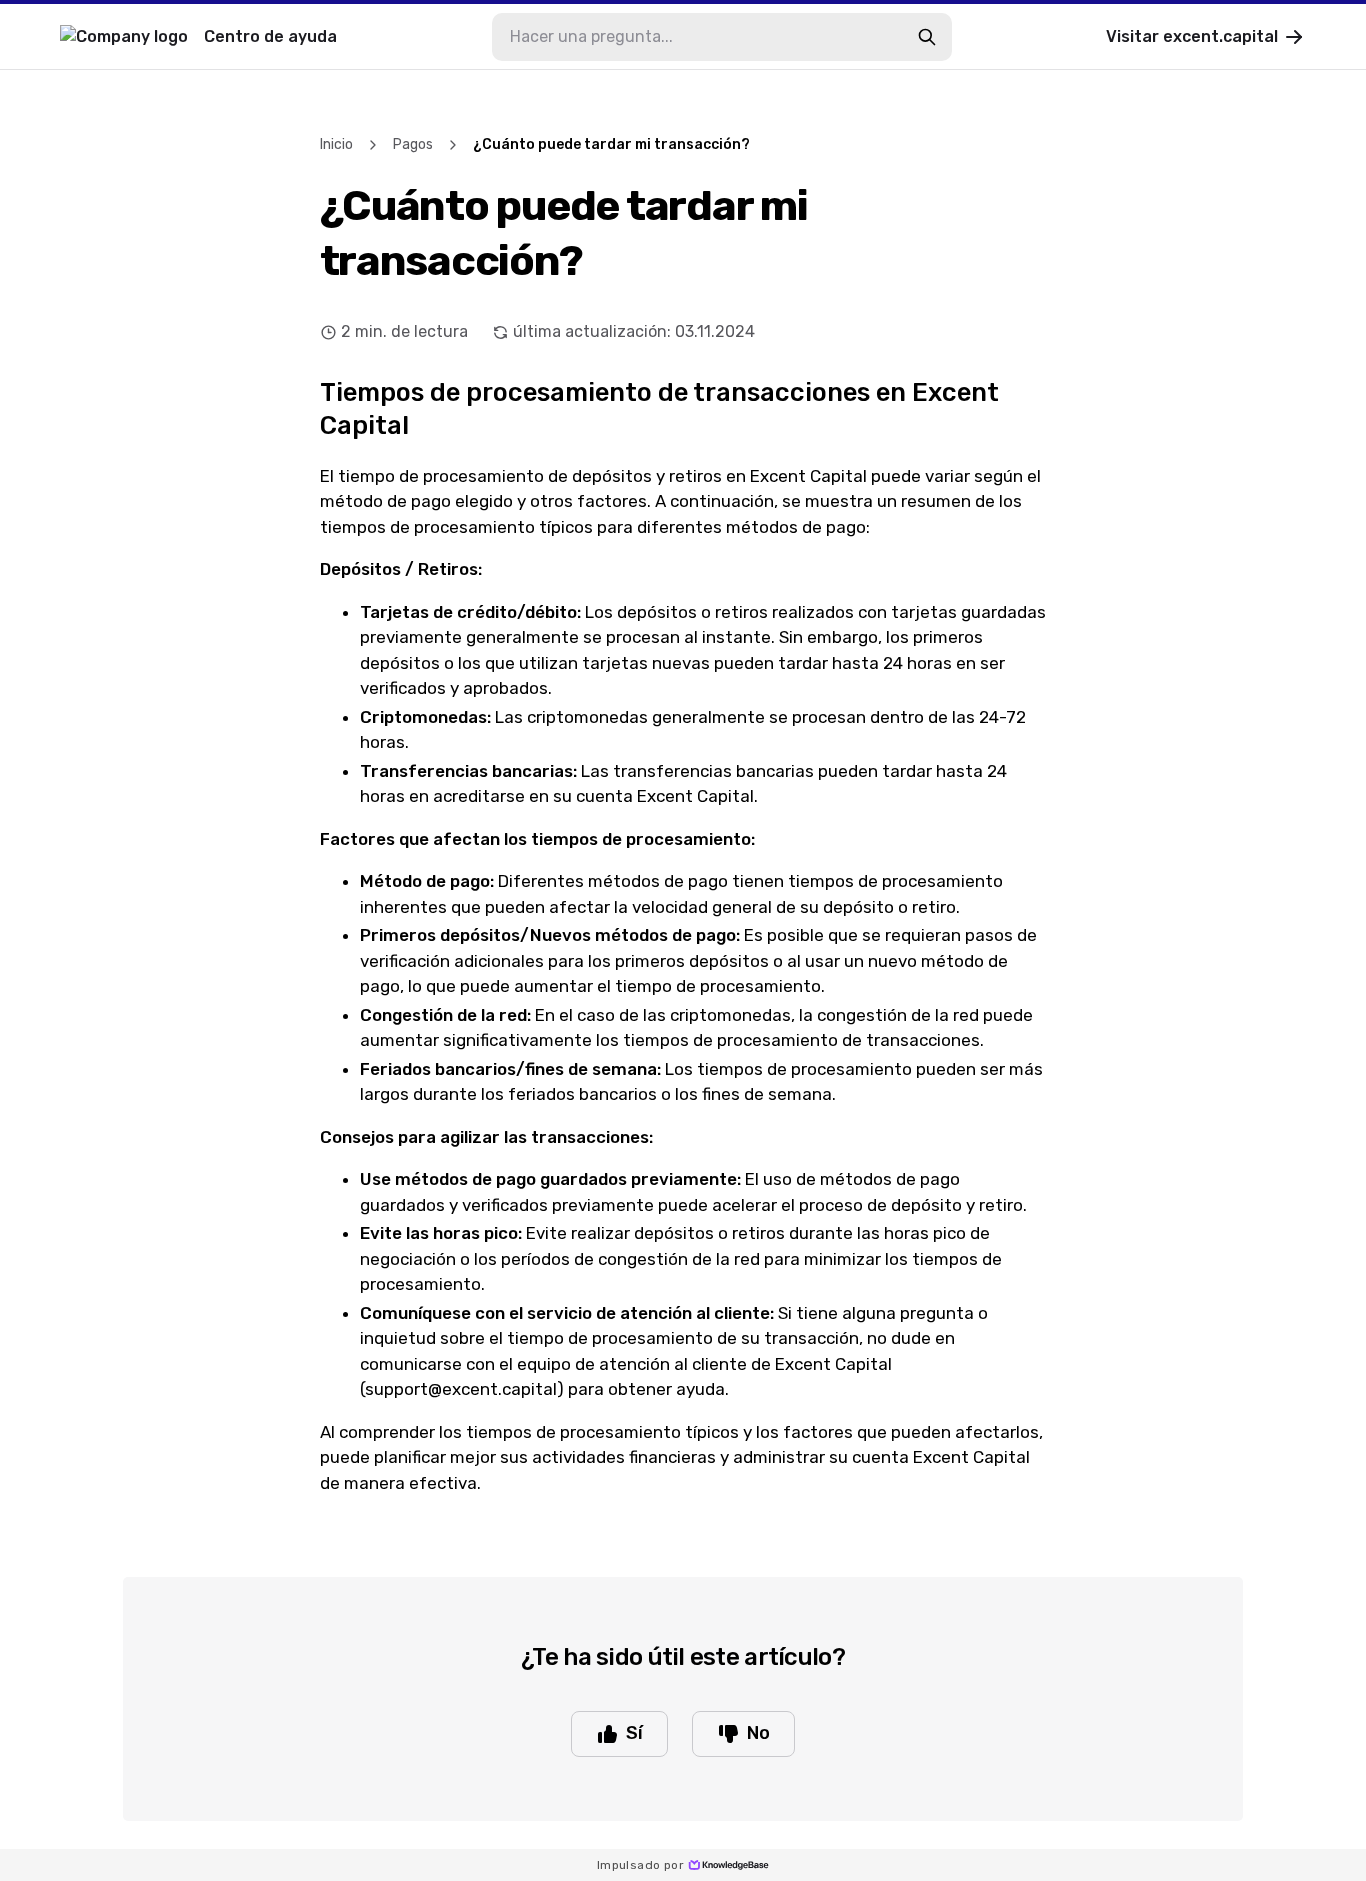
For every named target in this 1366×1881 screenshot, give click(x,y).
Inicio (336, 144)
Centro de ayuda (270, 36)
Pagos (413, 144)
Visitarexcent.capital (1192, 36)
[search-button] (927, 37)
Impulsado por (640, 1865)
